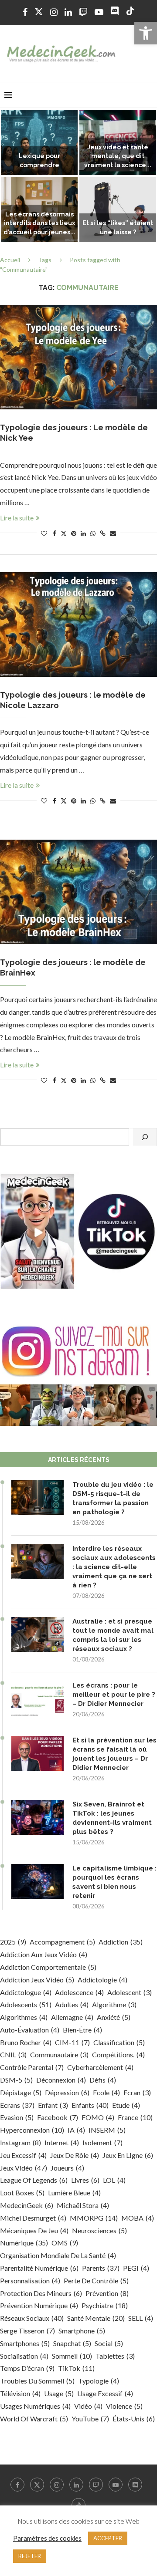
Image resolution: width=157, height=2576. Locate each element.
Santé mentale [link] (96, 2318)
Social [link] (109, 2343)
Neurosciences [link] (99, 2230)
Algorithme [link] (114, 2004)
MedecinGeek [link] (27, 2205)
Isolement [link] (102, 2142)
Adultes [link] (72, 2004)
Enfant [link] (53, 2105)
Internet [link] (62, 2142)
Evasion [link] (17, 2117)
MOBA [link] (138, 2218)
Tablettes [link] (115, 2356)
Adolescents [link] (26, 2004)
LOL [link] (114, 2180)
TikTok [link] (76, 2368)
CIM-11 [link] (72, 2042)
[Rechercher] (145, 1137)
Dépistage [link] (21, 2092)
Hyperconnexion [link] (32, 2130)
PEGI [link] (136, 2268)
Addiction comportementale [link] (48, 1967)
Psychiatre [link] (105, 2305)
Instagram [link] (20, 2142)
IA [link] (76, 2130)
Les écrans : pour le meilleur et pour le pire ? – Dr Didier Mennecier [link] (114, 1695)
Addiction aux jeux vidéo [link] (44, 1954)
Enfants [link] (90, 2105)
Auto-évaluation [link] (30, 2030)
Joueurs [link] (67, 2168)
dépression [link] (67, 2092)
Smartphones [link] (25, 2343)
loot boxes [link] (22, 2193)
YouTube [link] (90, 2419)
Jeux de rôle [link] (75, 2155)
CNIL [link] (13, 2054)
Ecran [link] (137, 2092)
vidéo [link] (88, 2406)
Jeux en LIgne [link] (128, 2155)
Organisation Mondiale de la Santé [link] (58, 2255)
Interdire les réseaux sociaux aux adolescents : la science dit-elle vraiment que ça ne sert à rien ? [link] (114, 1567)
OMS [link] (65, 2243)
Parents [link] (101, 2268)
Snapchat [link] (72, 2343)
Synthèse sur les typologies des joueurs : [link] (118, 223)
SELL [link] (141, 2318)
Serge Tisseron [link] (27, 2331)
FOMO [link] (98, 2117)
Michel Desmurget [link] (33, 2218)
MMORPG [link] (94, 2218)
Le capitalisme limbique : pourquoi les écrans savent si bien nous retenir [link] (114, 1882)
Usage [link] (59, 2393)
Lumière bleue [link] (74, 2193)
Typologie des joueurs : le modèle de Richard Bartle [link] (39, 156)
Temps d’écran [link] (27, 2368)
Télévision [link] (20, 2393)
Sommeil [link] (72, 2356)
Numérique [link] (24, 2243)
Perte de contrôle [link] (96, 2281)
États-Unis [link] (134, 2419)
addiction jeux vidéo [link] (37, 1980)
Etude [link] (126, 2105)
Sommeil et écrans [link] (39, 232)
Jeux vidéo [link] (24, 2168)
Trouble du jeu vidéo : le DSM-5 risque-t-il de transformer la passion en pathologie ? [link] (113, 1498)
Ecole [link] (106, 2092)
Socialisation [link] (24, 2356)
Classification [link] (119, 2042)
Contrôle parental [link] (32, 2067)
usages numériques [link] (35, 2406)
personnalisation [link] (30, 2281)
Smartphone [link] (82, 2331)
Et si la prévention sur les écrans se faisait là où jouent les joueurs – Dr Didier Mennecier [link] (114, 1754)
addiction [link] (121, 1942)
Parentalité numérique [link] (39, 2268)
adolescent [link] (130, 1992)
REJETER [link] (30, 2556)
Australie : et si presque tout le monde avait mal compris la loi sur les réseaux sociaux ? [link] (113, 1635)
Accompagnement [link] (62, 1942)
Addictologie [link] (102, 1980)
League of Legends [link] (34, 2180)
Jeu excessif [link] (23, 2155)
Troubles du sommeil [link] (37, 2381)
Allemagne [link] (72, 2017)
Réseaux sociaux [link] (32, 2318)
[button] (12, 176)
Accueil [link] (10, 260)
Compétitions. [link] (118, 2054)
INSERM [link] (107, 2130)
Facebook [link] (58, 2117)
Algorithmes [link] (24, 2017)
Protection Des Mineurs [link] (41, 2293)
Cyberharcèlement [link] (100, 2067)
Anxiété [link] (114, 2017)
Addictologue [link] (26, 1992)
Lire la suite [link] (17, 518)
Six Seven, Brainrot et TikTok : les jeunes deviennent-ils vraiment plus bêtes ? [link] (112, 1818)
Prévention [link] (107, 2293)
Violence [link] (124, 2406)
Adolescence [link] (79, 1992)
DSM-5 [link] (16, 2080)
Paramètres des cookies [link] (47, 2538)
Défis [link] (103, 2080)
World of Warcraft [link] (34, 2419)
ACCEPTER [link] (108, 2538)
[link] (146, 33)
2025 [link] (13, 1942)
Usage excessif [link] (105, 2393)
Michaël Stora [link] (83, 2205)
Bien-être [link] (82, 2030)
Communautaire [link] (59, 2054)
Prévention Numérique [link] (39, 2305)
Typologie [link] (99, 2381)
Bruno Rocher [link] (26, 2042)
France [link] (135, 2117)
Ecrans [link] (17, 2105)
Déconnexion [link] (61, 2080)
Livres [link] (85, 2180)
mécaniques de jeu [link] (34, 2230)
